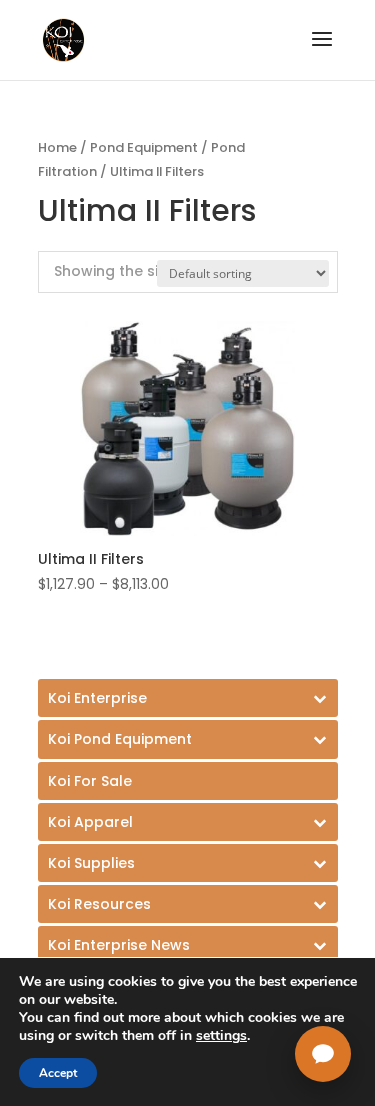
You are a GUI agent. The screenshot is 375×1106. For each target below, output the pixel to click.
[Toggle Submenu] (188, 698)
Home (57, 147)
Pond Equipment (144, 147)
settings (221, 1036)
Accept (58, 1073)
